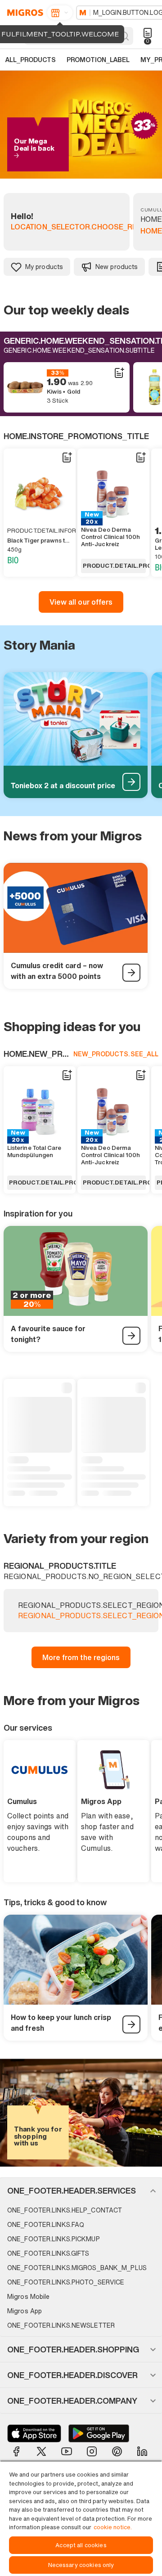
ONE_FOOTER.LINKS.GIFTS (48, 2253)
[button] (81, 2190)
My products (44, 267)
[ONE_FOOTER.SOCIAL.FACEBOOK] (16, 2451)
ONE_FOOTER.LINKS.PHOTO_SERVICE (66, 2282)
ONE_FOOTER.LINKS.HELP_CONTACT (65, 2210)
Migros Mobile (28, 2296)
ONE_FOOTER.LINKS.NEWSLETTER (61, 2325)
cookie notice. (113, 2527)
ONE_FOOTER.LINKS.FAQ (46, 2224)
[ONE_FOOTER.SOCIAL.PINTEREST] (117, 2451)
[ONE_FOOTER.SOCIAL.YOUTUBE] (67, 2451)
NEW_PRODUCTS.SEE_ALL (116, 1054)
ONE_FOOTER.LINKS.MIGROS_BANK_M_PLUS (77, 2268)
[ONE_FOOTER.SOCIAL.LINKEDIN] (142, 2451)
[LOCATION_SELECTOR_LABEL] (60, 13)
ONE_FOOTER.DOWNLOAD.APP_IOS (34, 2433)
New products (117, 267)
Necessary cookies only (81, 2565)
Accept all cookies (81, 2545)
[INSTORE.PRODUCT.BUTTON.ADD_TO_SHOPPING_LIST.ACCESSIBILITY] (119, 373)
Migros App (25, 2311)
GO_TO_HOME (24, 13)
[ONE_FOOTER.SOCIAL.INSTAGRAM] (92, 2451)
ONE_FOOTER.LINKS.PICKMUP (54, 2239)
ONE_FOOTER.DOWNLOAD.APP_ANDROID (99, 2433)
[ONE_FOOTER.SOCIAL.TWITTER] (41, 2451)
